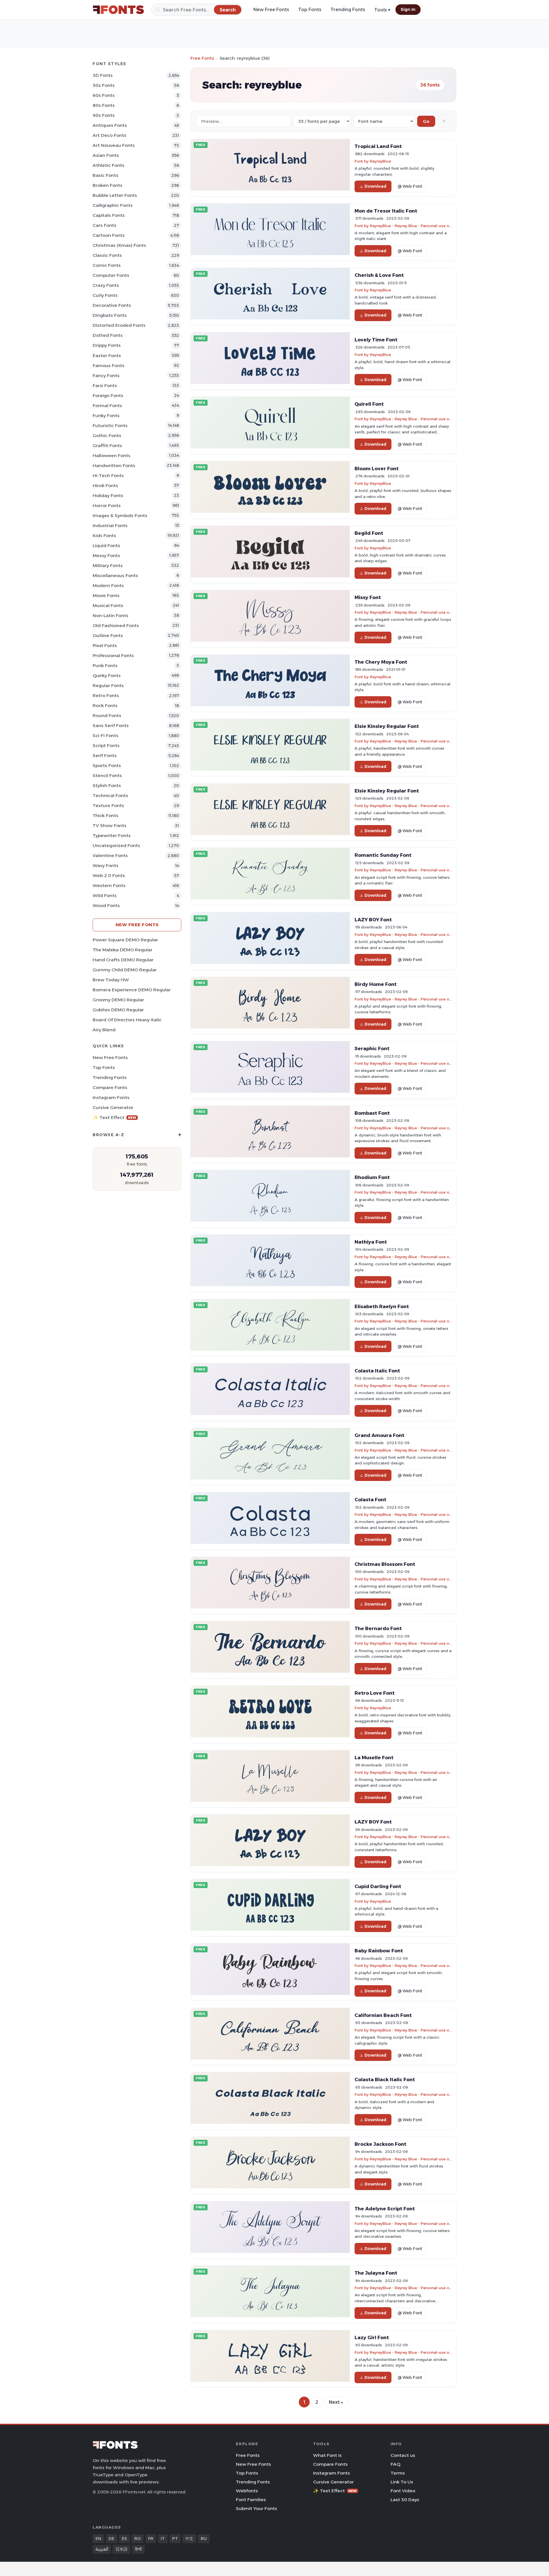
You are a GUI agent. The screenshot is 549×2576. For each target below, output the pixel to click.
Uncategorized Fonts (116, 845)
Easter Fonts (107, 356)
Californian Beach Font (383, 2015)
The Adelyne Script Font (385, 2209)
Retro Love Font (375, 1693)
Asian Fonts (106, 155)
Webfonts (247, 2491)
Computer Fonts (111, 275)
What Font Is (327, 2455)
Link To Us (402, 2482)
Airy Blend (104, 1030)
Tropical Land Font (378, 146)
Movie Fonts (106, 596)
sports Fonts (107, 765)
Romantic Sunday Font (383, 855)
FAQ (395, 2464)
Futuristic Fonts (110, 426)
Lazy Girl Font (372, 2337)
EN (98, 2539)
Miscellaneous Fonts (115, 576)
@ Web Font (410, 186)
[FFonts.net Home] (118, 10)
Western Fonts (109, 885)
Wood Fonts (106, 905)
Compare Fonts (110, 1087)
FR (151, 2539)
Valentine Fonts (110, 855)
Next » (336, 2402)
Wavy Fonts (106, 865)
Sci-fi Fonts (106, 735)
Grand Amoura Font (379, 1435)
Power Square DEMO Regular (125, 940)
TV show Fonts (110, 825)
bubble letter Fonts (115, 195)
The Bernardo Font (378, 1628)
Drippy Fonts (107, 345)
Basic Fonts (106, 175)
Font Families (251, 2500)
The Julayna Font (376, 2273)
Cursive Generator (113, 1107)
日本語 (122, 2549)
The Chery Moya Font (381, 662)
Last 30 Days (405, 2500)
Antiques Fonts (110, 125)
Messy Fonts (106, 556)
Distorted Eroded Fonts (119, 325)
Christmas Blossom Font (385, 1564)
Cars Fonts (105, 225)
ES (124, 2539)
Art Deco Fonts (110, 135)
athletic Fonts (109, 165)
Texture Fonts (108, 805)
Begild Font (369, 533)
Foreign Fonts (108, 396)
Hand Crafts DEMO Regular (123, 960)
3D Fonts (103, 75)
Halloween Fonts (112, 456)
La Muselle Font (374, 1758)
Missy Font (368, 597)
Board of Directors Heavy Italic (127, 1020)
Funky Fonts (106, 416)
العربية (102, 2549)
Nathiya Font (371, 1242)
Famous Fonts (109, 366)
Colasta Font (370, 1500)
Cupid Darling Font (378, 1886)
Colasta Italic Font (377, 1371)
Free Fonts (202, 58)
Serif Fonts (105, 755)
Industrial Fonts (110, 526)
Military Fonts (108, 566)
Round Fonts (107, 715)
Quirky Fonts (107, 675)
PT (175, 2539)
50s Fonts (104, 85)
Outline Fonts (108, 636)
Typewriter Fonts (112, 835)
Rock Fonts (105, 705)
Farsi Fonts (105, 386)
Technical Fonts (110, 795)
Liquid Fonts (106, 546)
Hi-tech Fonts (108, 476)
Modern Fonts (108, 586)
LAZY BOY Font (373, 920)
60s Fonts (104, 95)
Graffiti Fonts (107, 446)
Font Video (403, 2491)
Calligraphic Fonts (113, 205)
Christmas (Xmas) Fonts (119, 245)
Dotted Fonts (108, 335)
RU (204, 2539)
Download (375, 186)
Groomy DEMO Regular (118, 1000)
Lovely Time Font (376, 340)
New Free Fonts (271, 10)
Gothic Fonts (107, 436)
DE (112, 2539)
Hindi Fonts (105, 486)
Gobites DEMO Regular (118, 1010)
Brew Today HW (111, 980)
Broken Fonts (108, 185)
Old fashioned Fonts (116, 626)
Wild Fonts (105, 895)
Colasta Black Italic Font (385, 2079)
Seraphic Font (372, 1048)
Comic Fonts (107, 265)
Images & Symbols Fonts (120, 516)
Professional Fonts (113, 655)
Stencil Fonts (107, 775)
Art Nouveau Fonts (114, 145)
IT (163, 2539)
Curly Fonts (105, 295)
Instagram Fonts (111, 1097)
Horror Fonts (107, 506)
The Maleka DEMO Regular (123, 950)
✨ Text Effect (115, 1117)
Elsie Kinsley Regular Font (387, 726)
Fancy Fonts (106, 376)
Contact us (403, 2455)
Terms (398, 2473)
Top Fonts (310, 10)
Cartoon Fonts (109, 235)
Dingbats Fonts (110, 315)
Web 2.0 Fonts (109, 875)
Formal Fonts (107, 406)
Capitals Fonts (109, 215)
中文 (189, 2539)
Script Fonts (106, 745)
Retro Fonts (106, 695)
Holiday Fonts (108, 496)
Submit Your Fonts (256, 2508)
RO (138, 2539)
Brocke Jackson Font (380, 2144)
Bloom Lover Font (377, 469)
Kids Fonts (104, 536)
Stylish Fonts (107, 785)
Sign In (408, 9)
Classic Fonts (107, 255)
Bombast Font (372, 1113)
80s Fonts (104, 105)
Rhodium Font (372, 1177)
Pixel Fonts (105, 645)
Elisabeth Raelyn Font (382, 1306)
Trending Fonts (348, 10)
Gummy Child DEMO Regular (125, 970)
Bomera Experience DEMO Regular (132, 990)
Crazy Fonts (106, 285)
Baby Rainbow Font (379, 1951)
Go (426, 121)
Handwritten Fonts (114, 466)
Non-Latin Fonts (111, 616)
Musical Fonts (108, 606)
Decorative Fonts (112, 305)
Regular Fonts (108, 685)
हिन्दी (138, 2549)
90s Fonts (104, 115)
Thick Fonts (106, 815)
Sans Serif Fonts (111, 725)
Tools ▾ (382, 10)
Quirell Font (369, 404)
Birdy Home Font (376, 984)
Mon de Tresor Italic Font (386, 211)
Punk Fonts (105, 665)
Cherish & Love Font (379, 275)
